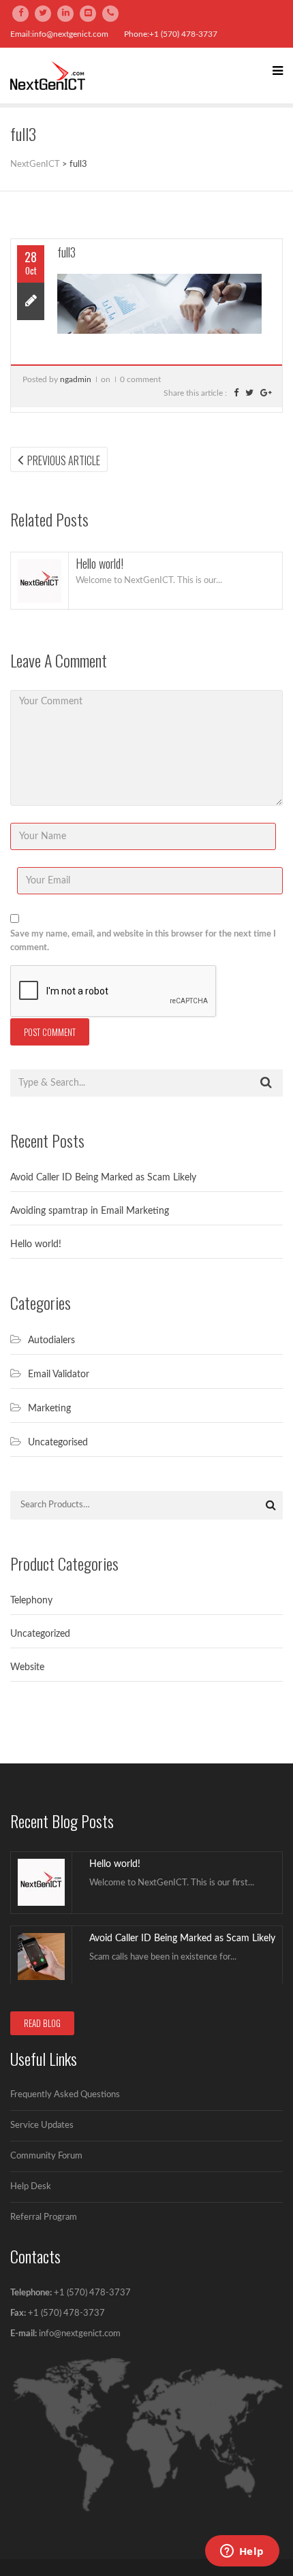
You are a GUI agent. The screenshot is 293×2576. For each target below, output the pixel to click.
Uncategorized (40, 1634)
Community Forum (46, 2156)
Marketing (49, 1409)
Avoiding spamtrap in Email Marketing (90, 1211)
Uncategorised (58, 1443)
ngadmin (76, 379)
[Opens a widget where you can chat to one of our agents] (242, 2552)
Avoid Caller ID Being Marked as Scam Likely (103, 1178)
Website (27, 1667)
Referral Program (44, 2217)
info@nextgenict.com (80, 2334)
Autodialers (51, 1340)
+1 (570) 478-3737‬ (65, 2313)
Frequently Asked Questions (65, 2095)
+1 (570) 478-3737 (92, 2293)
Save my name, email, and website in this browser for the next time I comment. (143, 941)
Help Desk (31, 2187)
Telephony (31, 1601)
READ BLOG (42, 2023)
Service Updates (42, 2125)
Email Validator (59, 1375)
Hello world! (99, 563)
